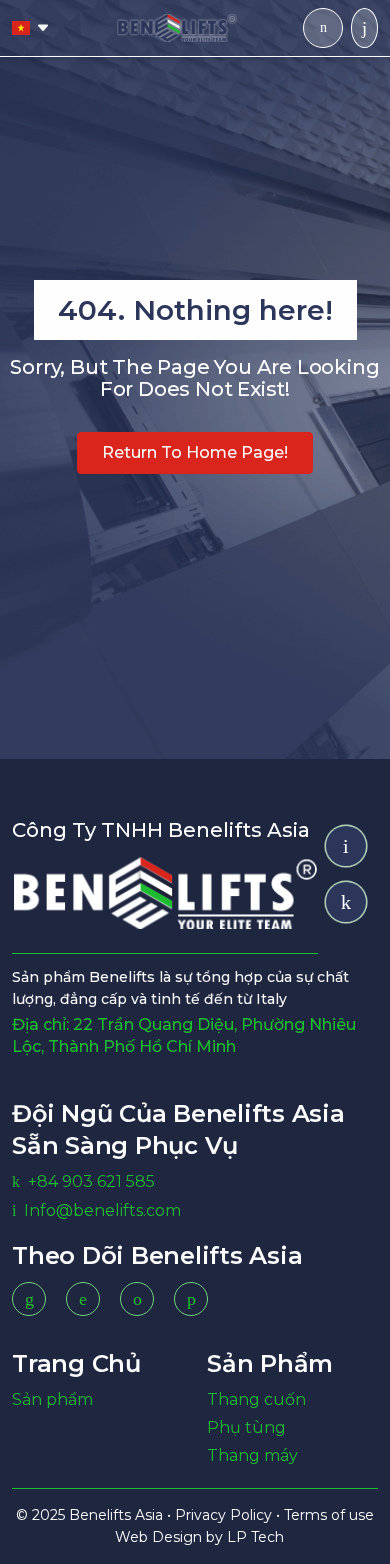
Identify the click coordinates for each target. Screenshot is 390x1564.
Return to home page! (195, 452)
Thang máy (252, 1455)
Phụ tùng (246, 1427)
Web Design (160, 1537)
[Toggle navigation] (364, 28)
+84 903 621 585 (91, 1181)
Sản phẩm (52, 1399)
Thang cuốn (256, 1399)
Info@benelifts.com (102, 1210)
